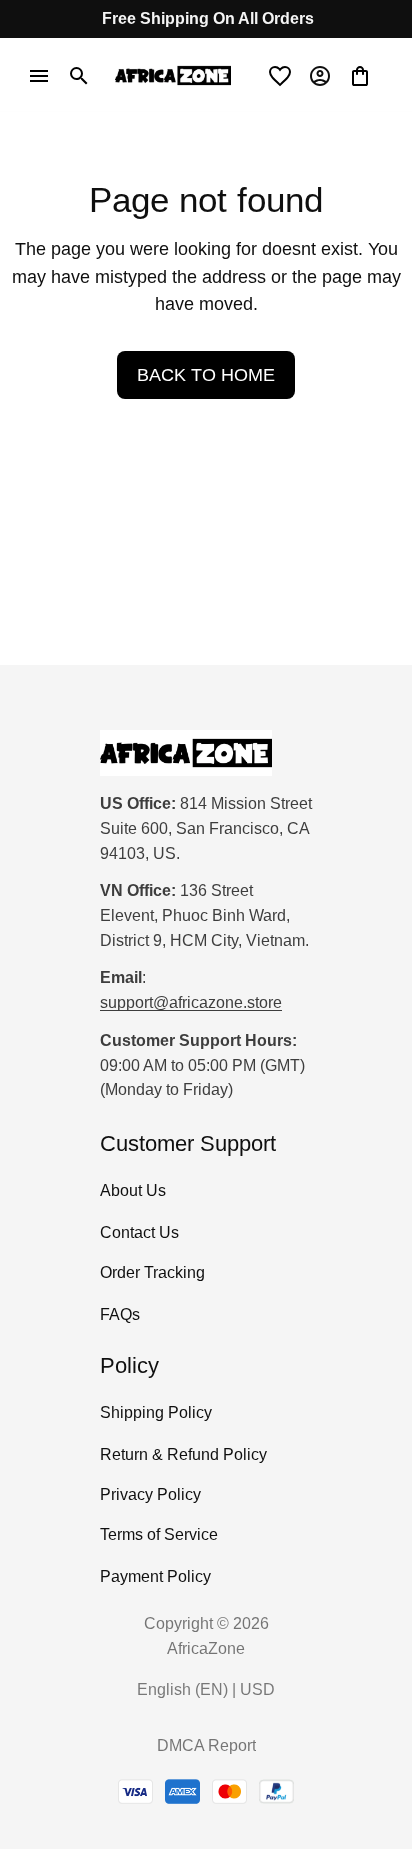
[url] (191, 1003)
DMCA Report (206, 1745)
